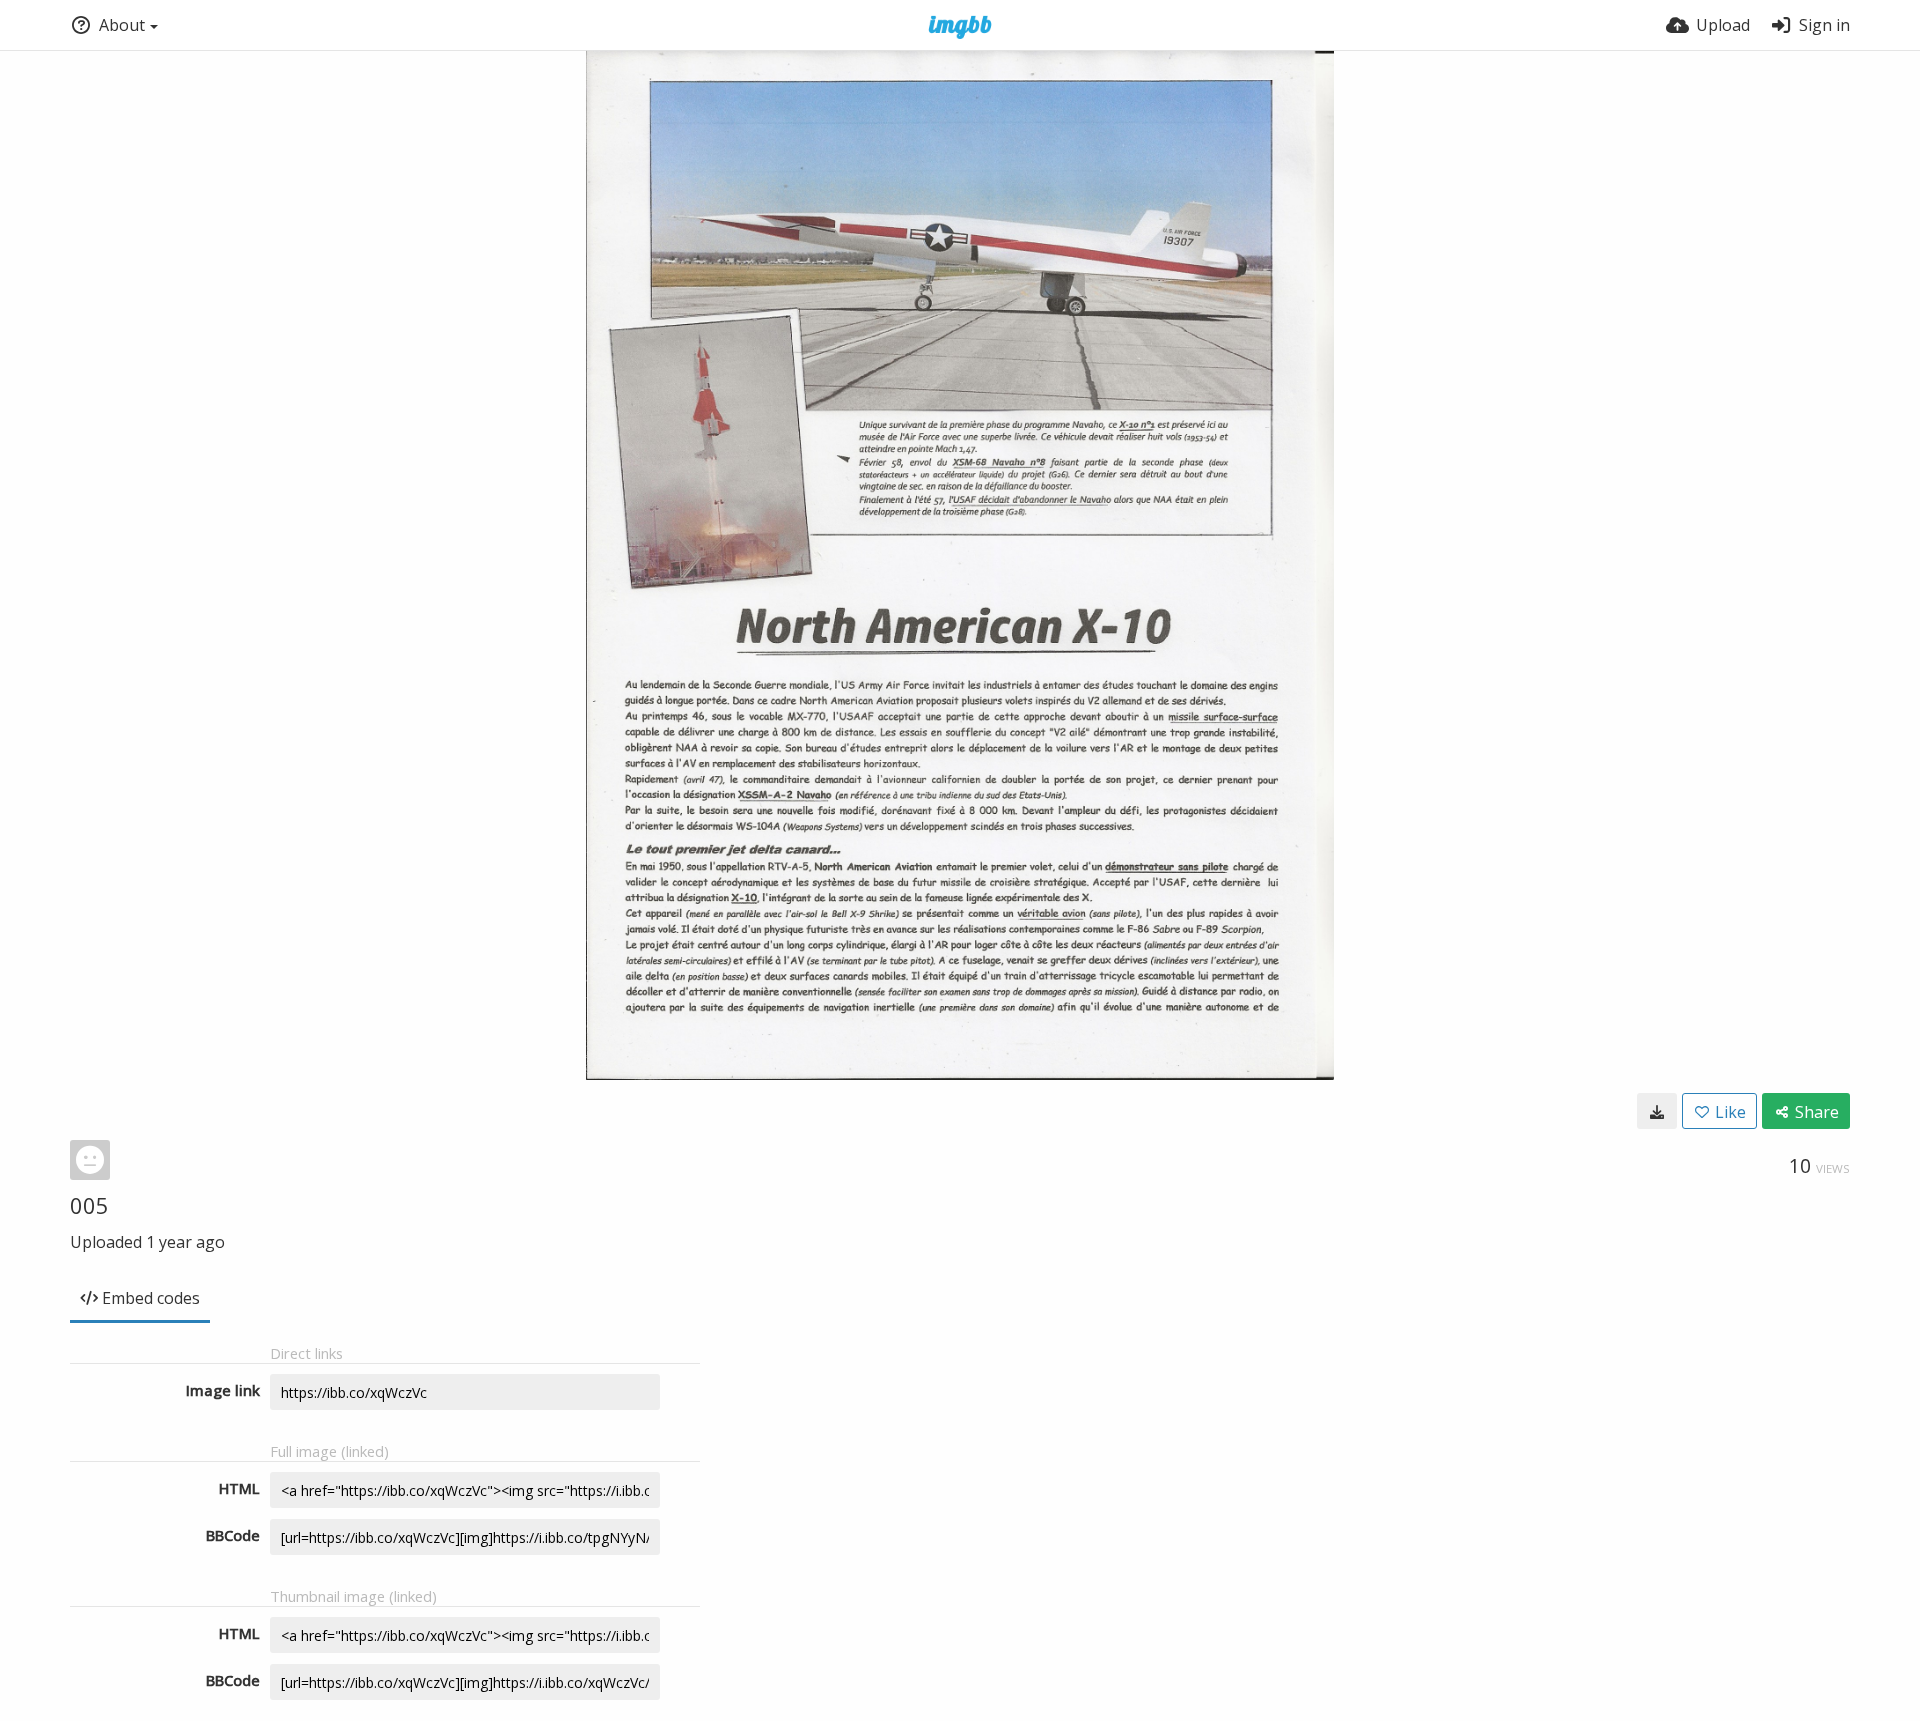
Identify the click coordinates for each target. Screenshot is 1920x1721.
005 (89, 1205)
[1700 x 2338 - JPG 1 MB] (1657, 1111)
